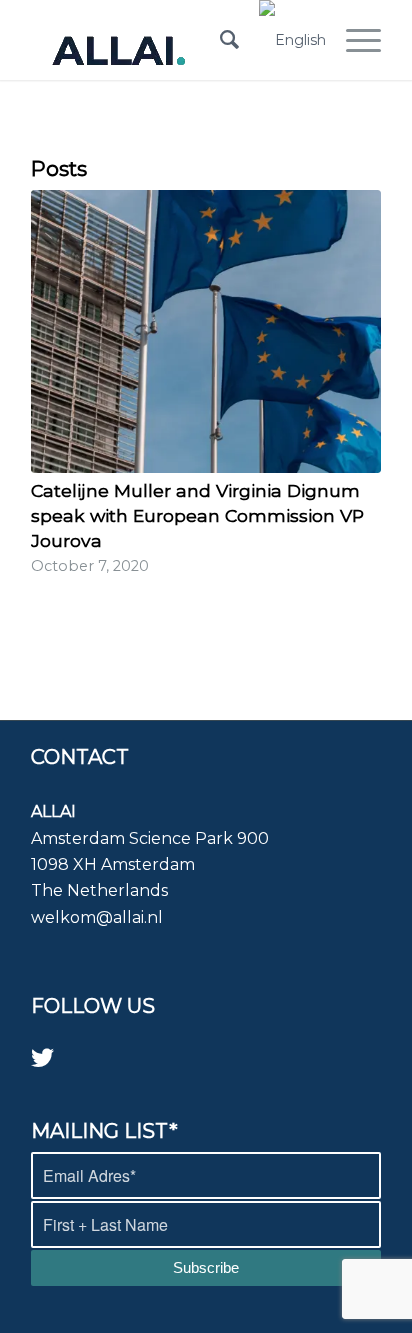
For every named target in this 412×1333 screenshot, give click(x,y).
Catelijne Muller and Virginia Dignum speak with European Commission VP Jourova (197, 515)
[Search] (219, 40)
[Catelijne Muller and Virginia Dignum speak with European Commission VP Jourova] (206, 331)
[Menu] (353, 40)
